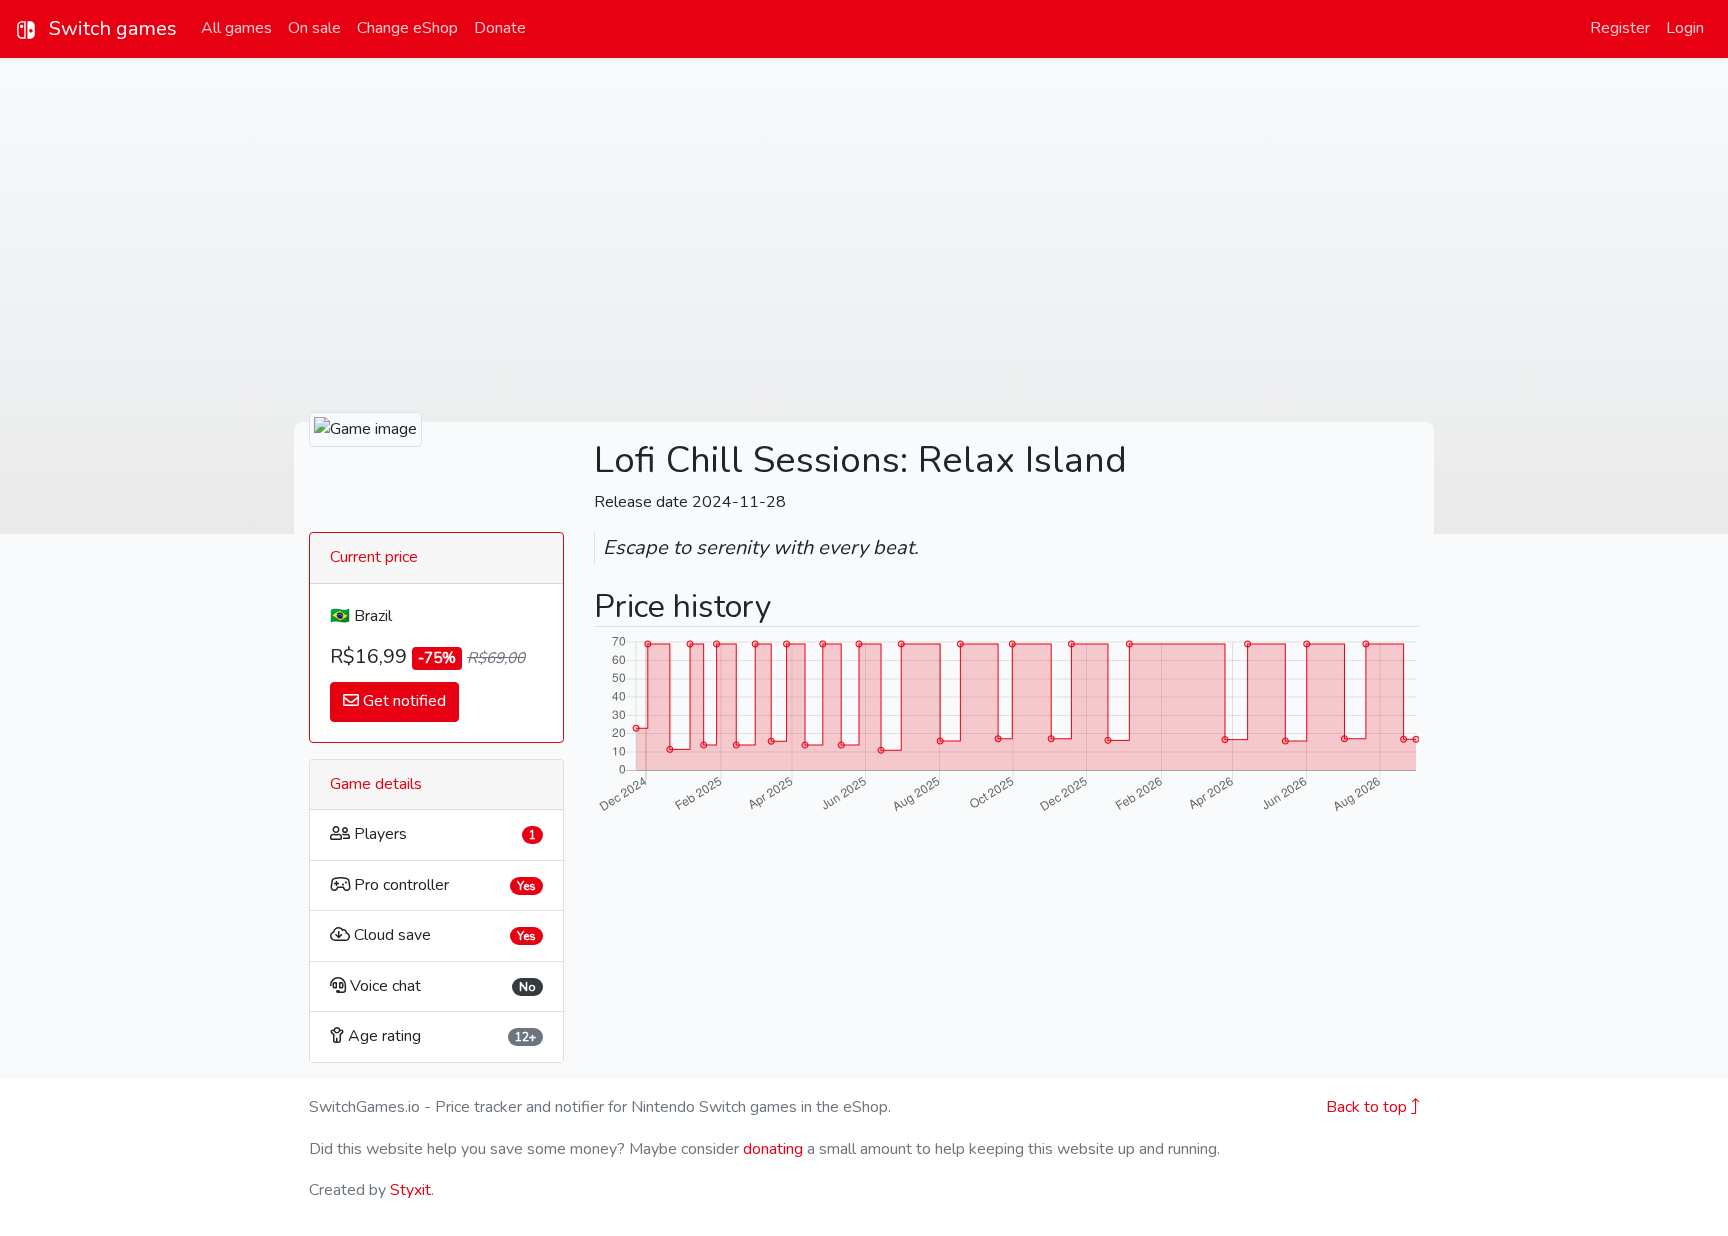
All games (236, 28)
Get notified (402, 701)
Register (1620, 28)
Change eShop (407, 28)
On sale (314, 28)
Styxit (410, 1190)
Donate (500, 28)
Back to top (1368, 1107)
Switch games (110, 28)
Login (1685, 28)
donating (773, 1149)
